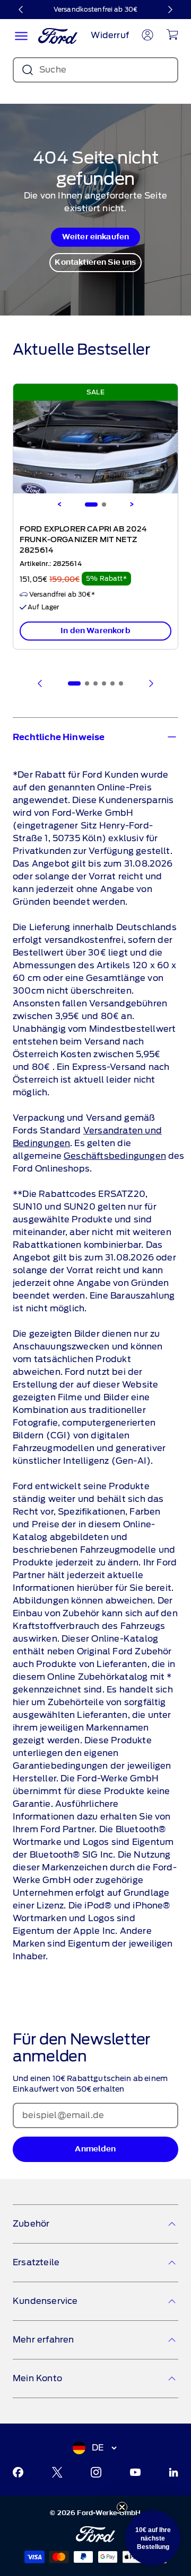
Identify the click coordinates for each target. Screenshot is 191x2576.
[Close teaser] (122, 2507)
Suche (53, 70)
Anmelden (95, 2149)
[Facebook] (18, 2472)
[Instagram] (96, 2472)
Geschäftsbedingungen (115, 1156)
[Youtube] (135, 2472)
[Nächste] (170, 10)
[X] (57, 2472)
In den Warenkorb (95, 631)
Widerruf (110, 35)
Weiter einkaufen (96, 237)
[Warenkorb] (172, 34)
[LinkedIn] (173, 2472)
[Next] (132, 505)
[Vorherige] (21, 10)
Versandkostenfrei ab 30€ (95, 9)
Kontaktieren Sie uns (95, 262)
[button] (153, 2538)
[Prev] (40, 683)
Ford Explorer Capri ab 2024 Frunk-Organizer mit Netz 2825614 (83, 540)
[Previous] (59, 505)
